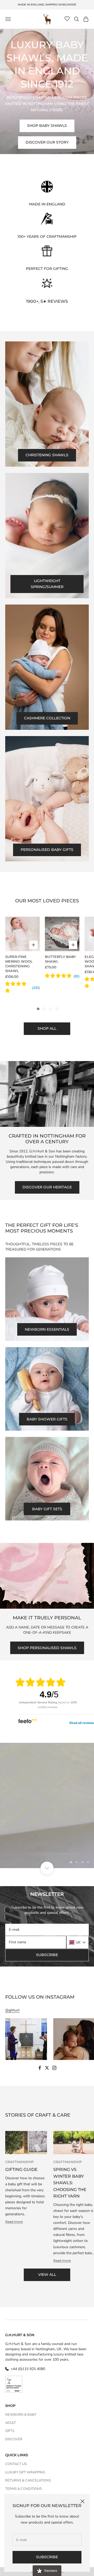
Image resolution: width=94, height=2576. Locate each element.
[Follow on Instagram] (54, 2068)
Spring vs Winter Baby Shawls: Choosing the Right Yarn (70, 2183)
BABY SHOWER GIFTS (47, 1419)
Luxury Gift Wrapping (25, 2472)
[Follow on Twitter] (47, 2068)
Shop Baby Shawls (47, 126)
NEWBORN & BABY (21, 2415)
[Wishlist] (67, 19)
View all (47, 2275)
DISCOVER (14, 2439)
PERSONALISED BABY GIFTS (47, 850)
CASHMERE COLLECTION (47, 718)
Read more (14, 2222)
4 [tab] (57, 1009)
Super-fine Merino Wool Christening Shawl (19, 964)
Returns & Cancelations (28, 2480)
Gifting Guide (21, 2169)
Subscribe (47, 2557)
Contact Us (16, 2464)
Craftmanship (19, 2162)
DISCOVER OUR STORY (47, 142)
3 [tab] (51, 1009)
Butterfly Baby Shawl (60, 959)
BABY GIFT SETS (47, 1509)
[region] (47, 1805)
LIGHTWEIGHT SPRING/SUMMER (47, 584)
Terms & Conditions (23, 2489)
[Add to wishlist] (34, 922)
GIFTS (10, 2431)
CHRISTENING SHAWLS (47, 455)
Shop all (47, 1028)
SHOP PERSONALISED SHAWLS (47, 1648)
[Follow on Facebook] (40, 2068)
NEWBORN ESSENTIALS (47, 1329)
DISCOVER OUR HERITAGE (47, 1187)
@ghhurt (12, 2010)
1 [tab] (38, 1009)
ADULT (11, 2423)
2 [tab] (44, 1009)
